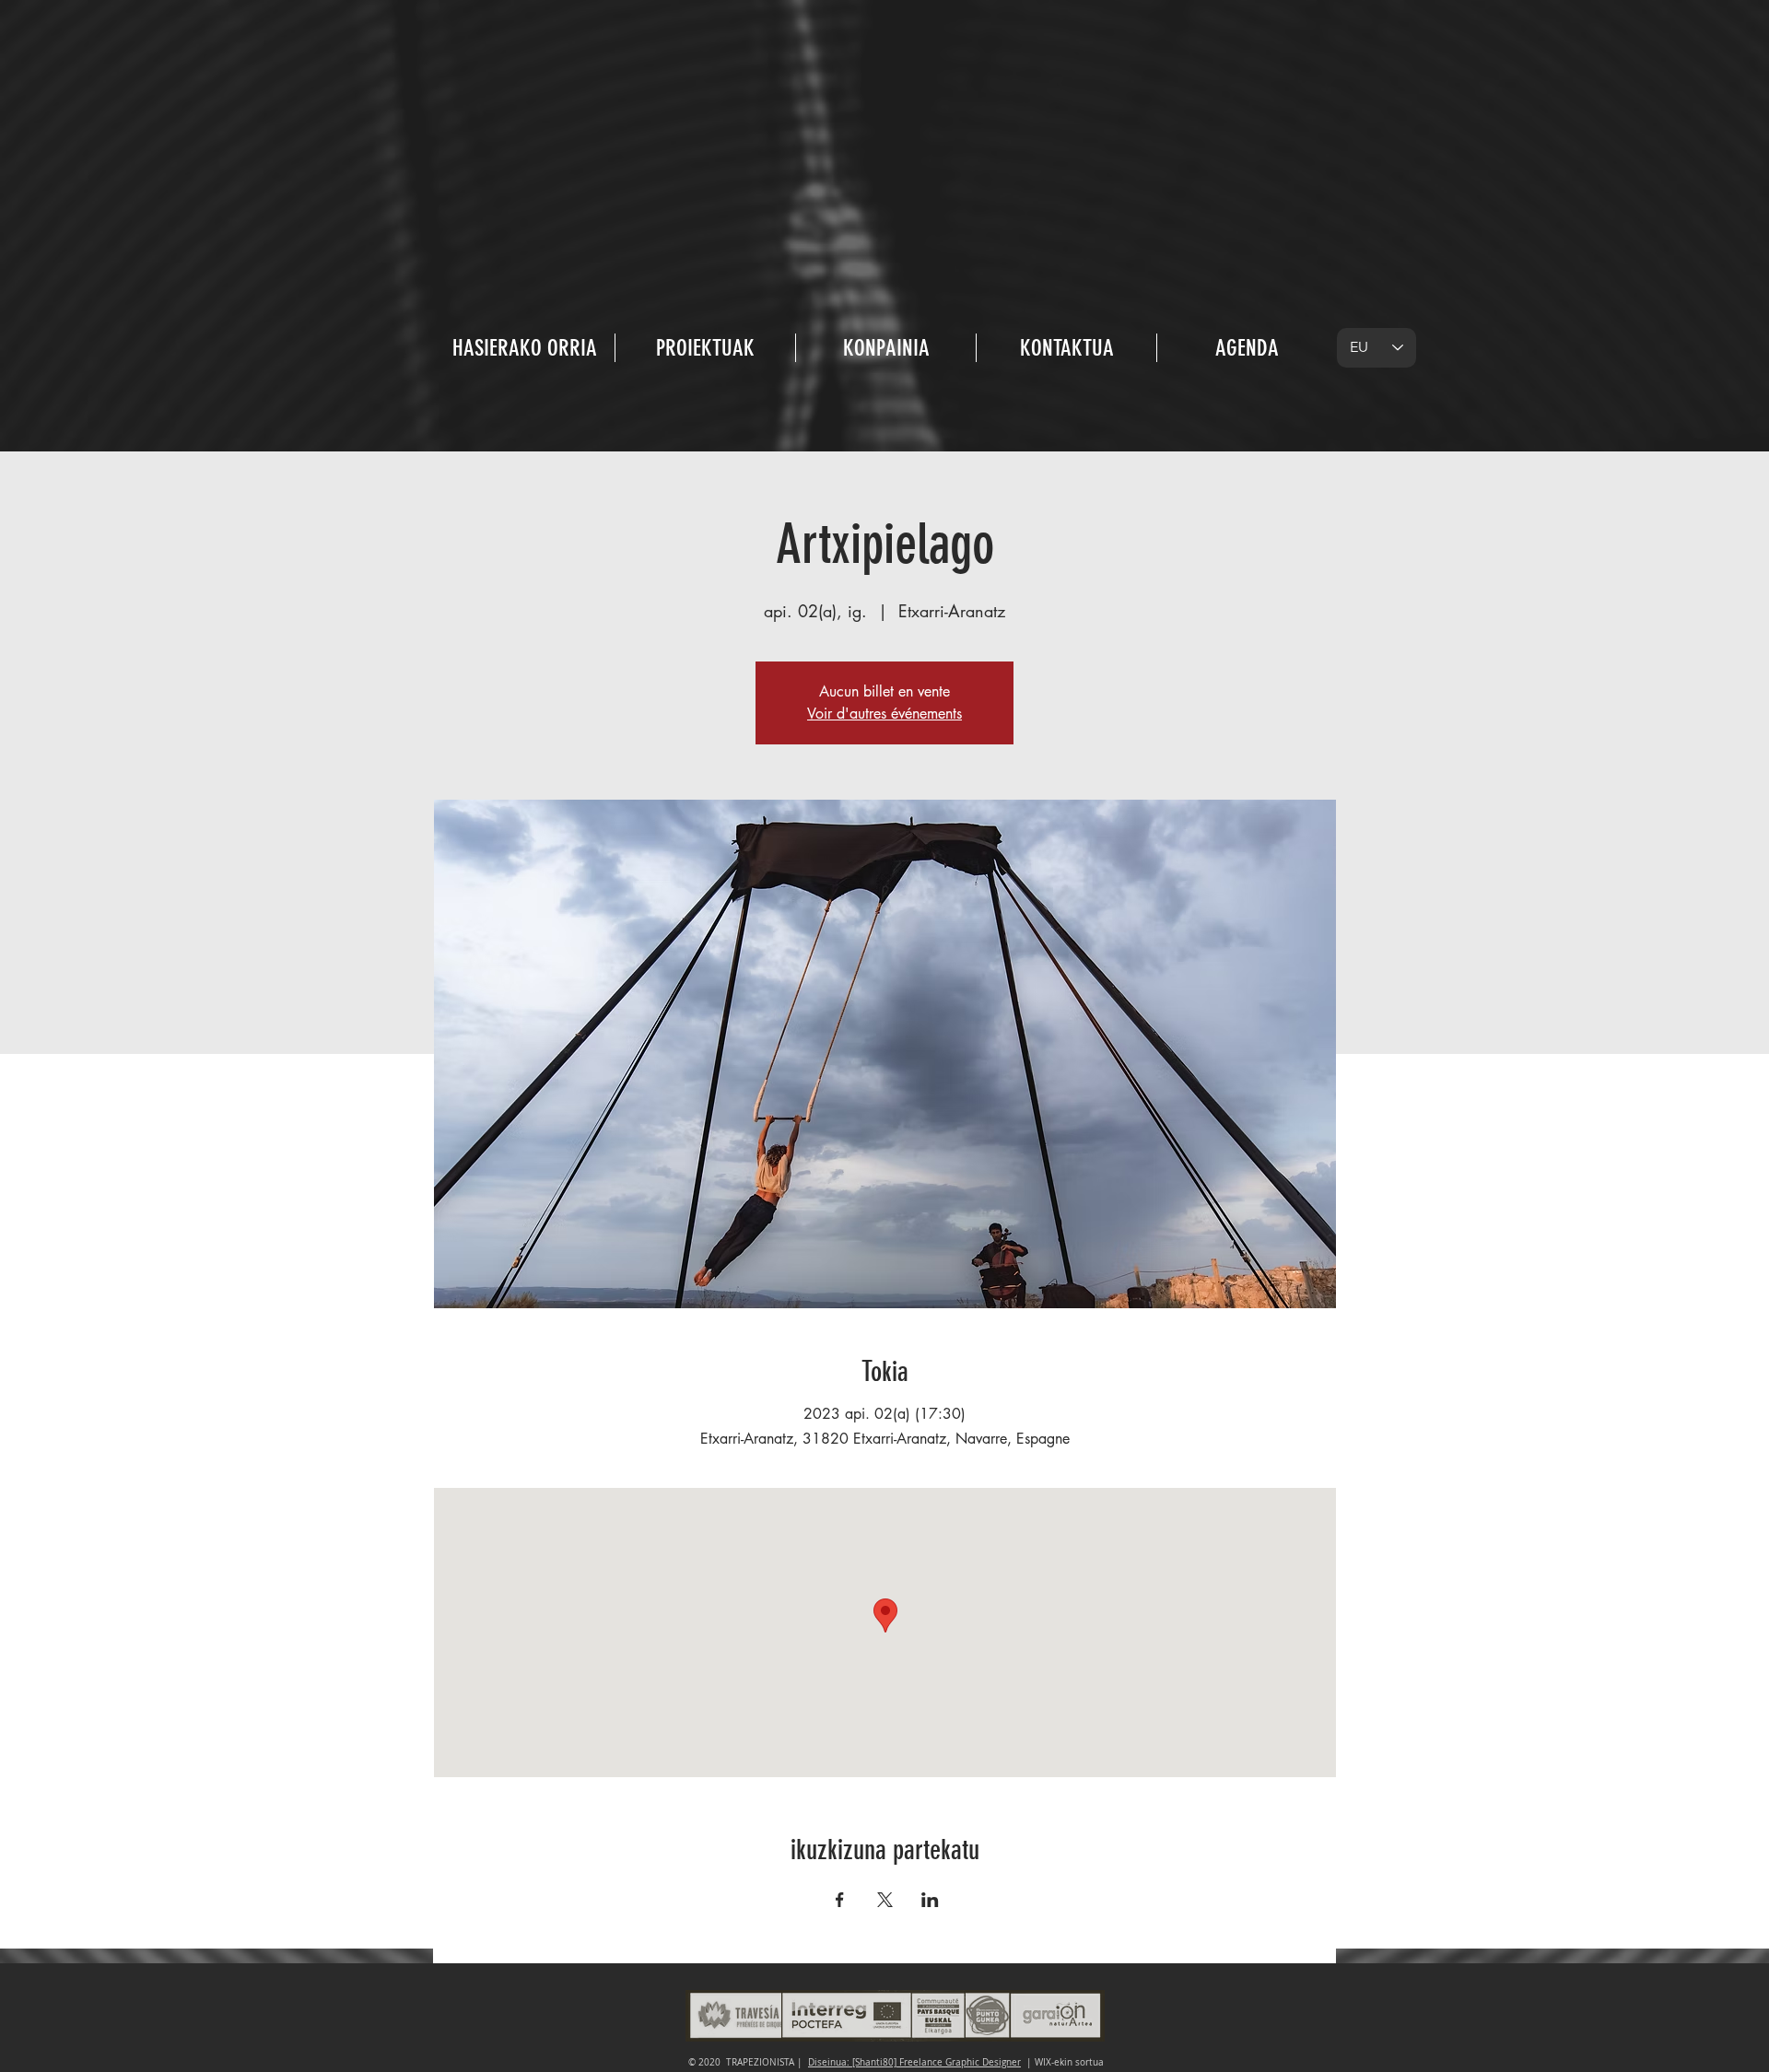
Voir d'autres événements (884, 714)
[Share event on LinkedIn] (930, 1900)
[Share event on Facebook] (840, 1900)
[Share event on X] (885, 1900)
